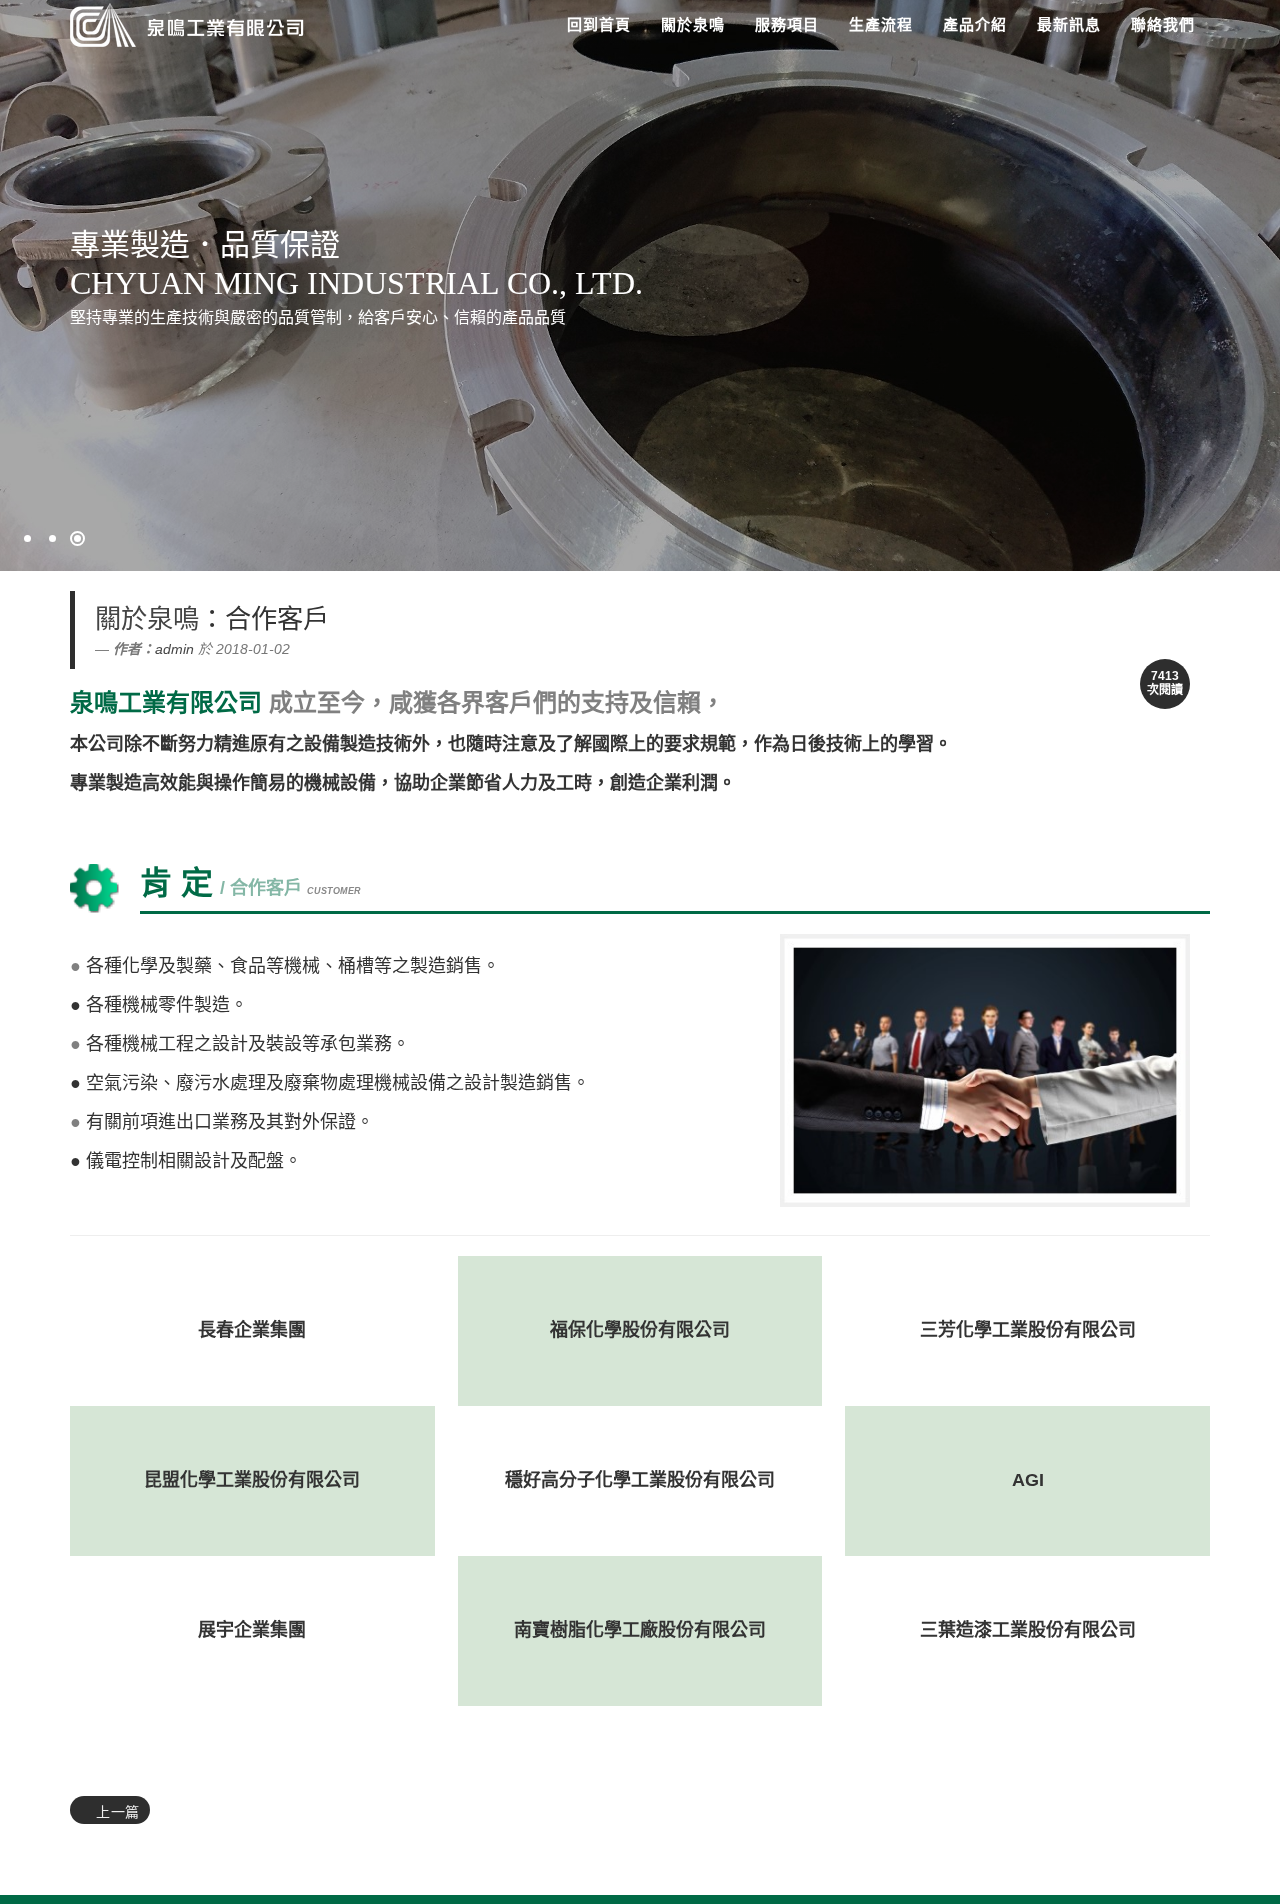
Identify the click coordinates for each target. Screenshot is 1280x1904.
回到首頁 (599, 24)
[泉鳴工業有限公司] (182, 22)
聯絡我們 (1163, 24)
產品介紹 (975, 24)
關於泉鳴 (693, 24)
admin (174, 649)
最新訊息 (1069, 24)
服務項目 (787, 24)
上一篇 (116, 1812)
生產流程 (881, 24)
